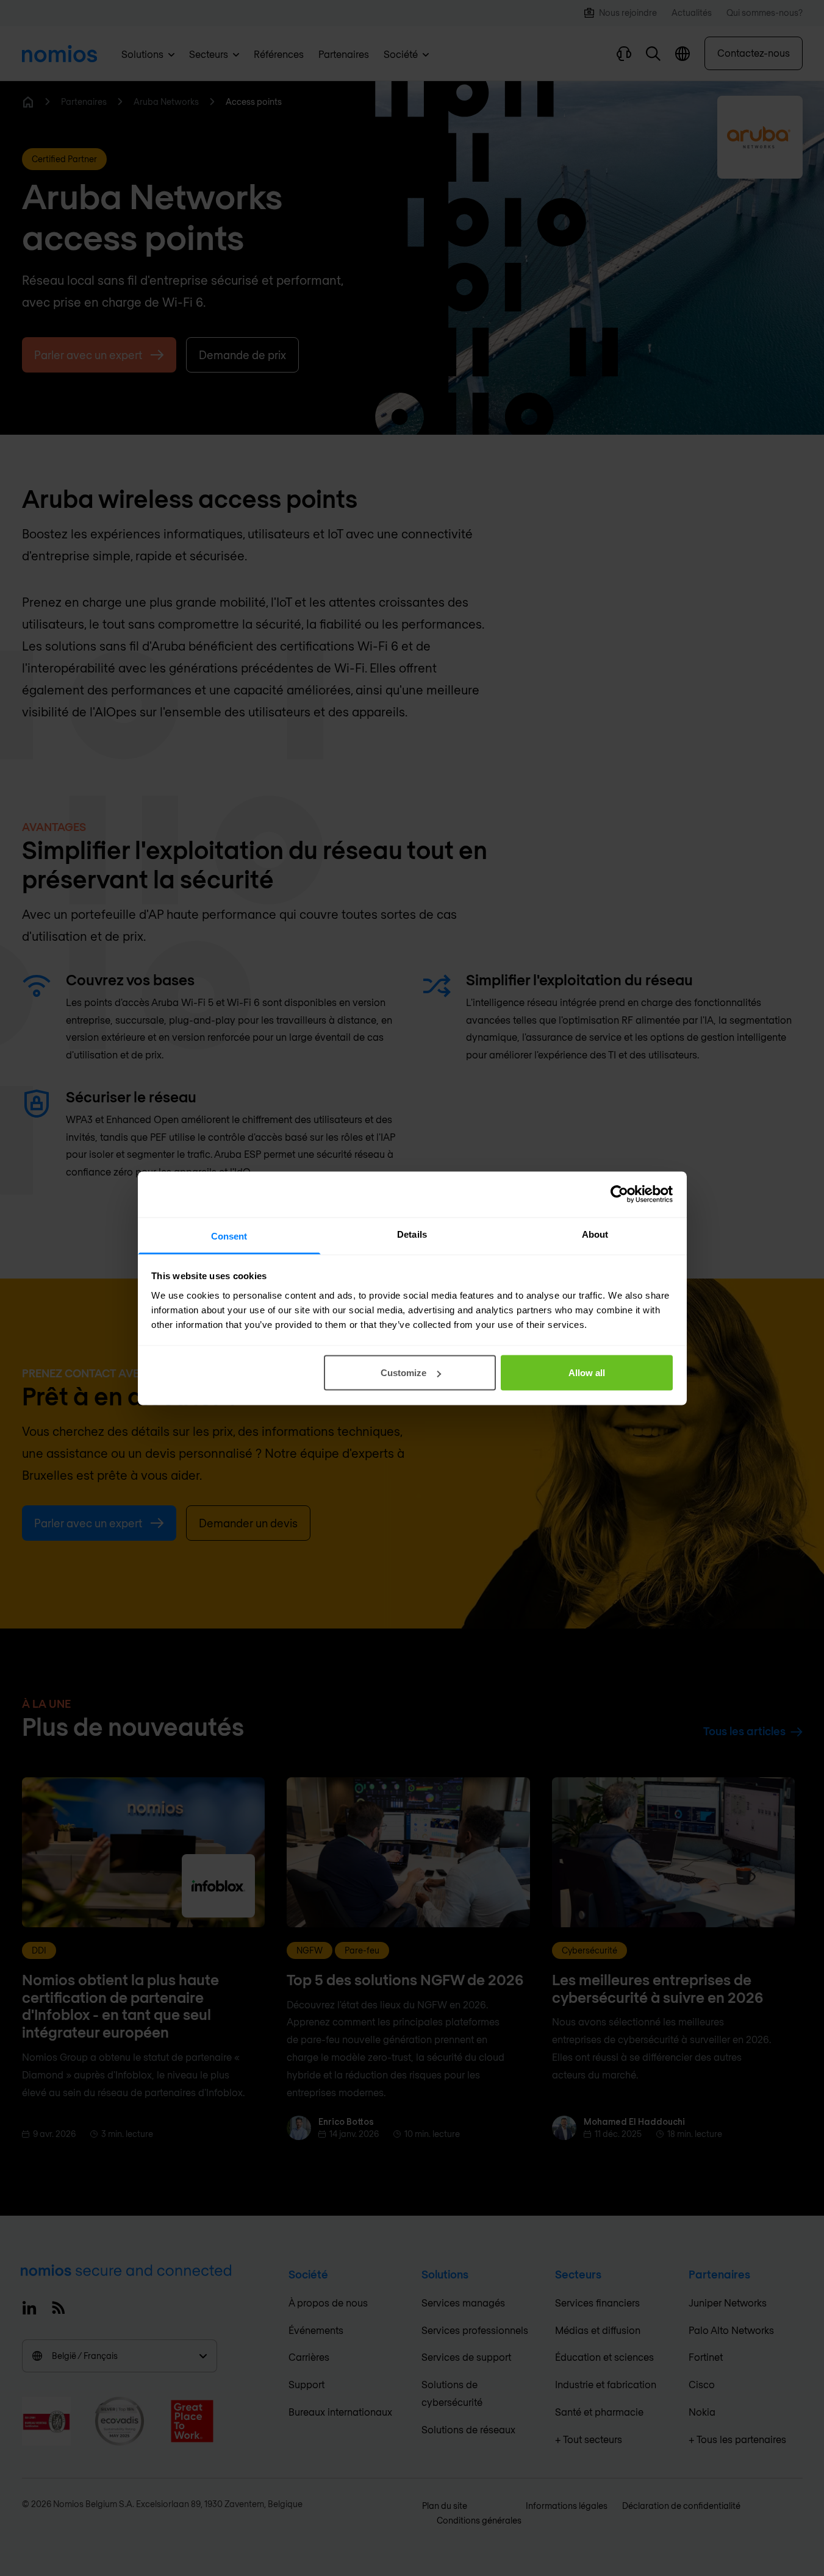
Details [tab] (412, 1234)
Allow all (587, 1373)
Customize (403, 1373)
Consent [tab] (229, 1236)
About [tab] (595, 1234)
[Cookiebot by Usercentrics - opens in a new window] (619, 1194)
